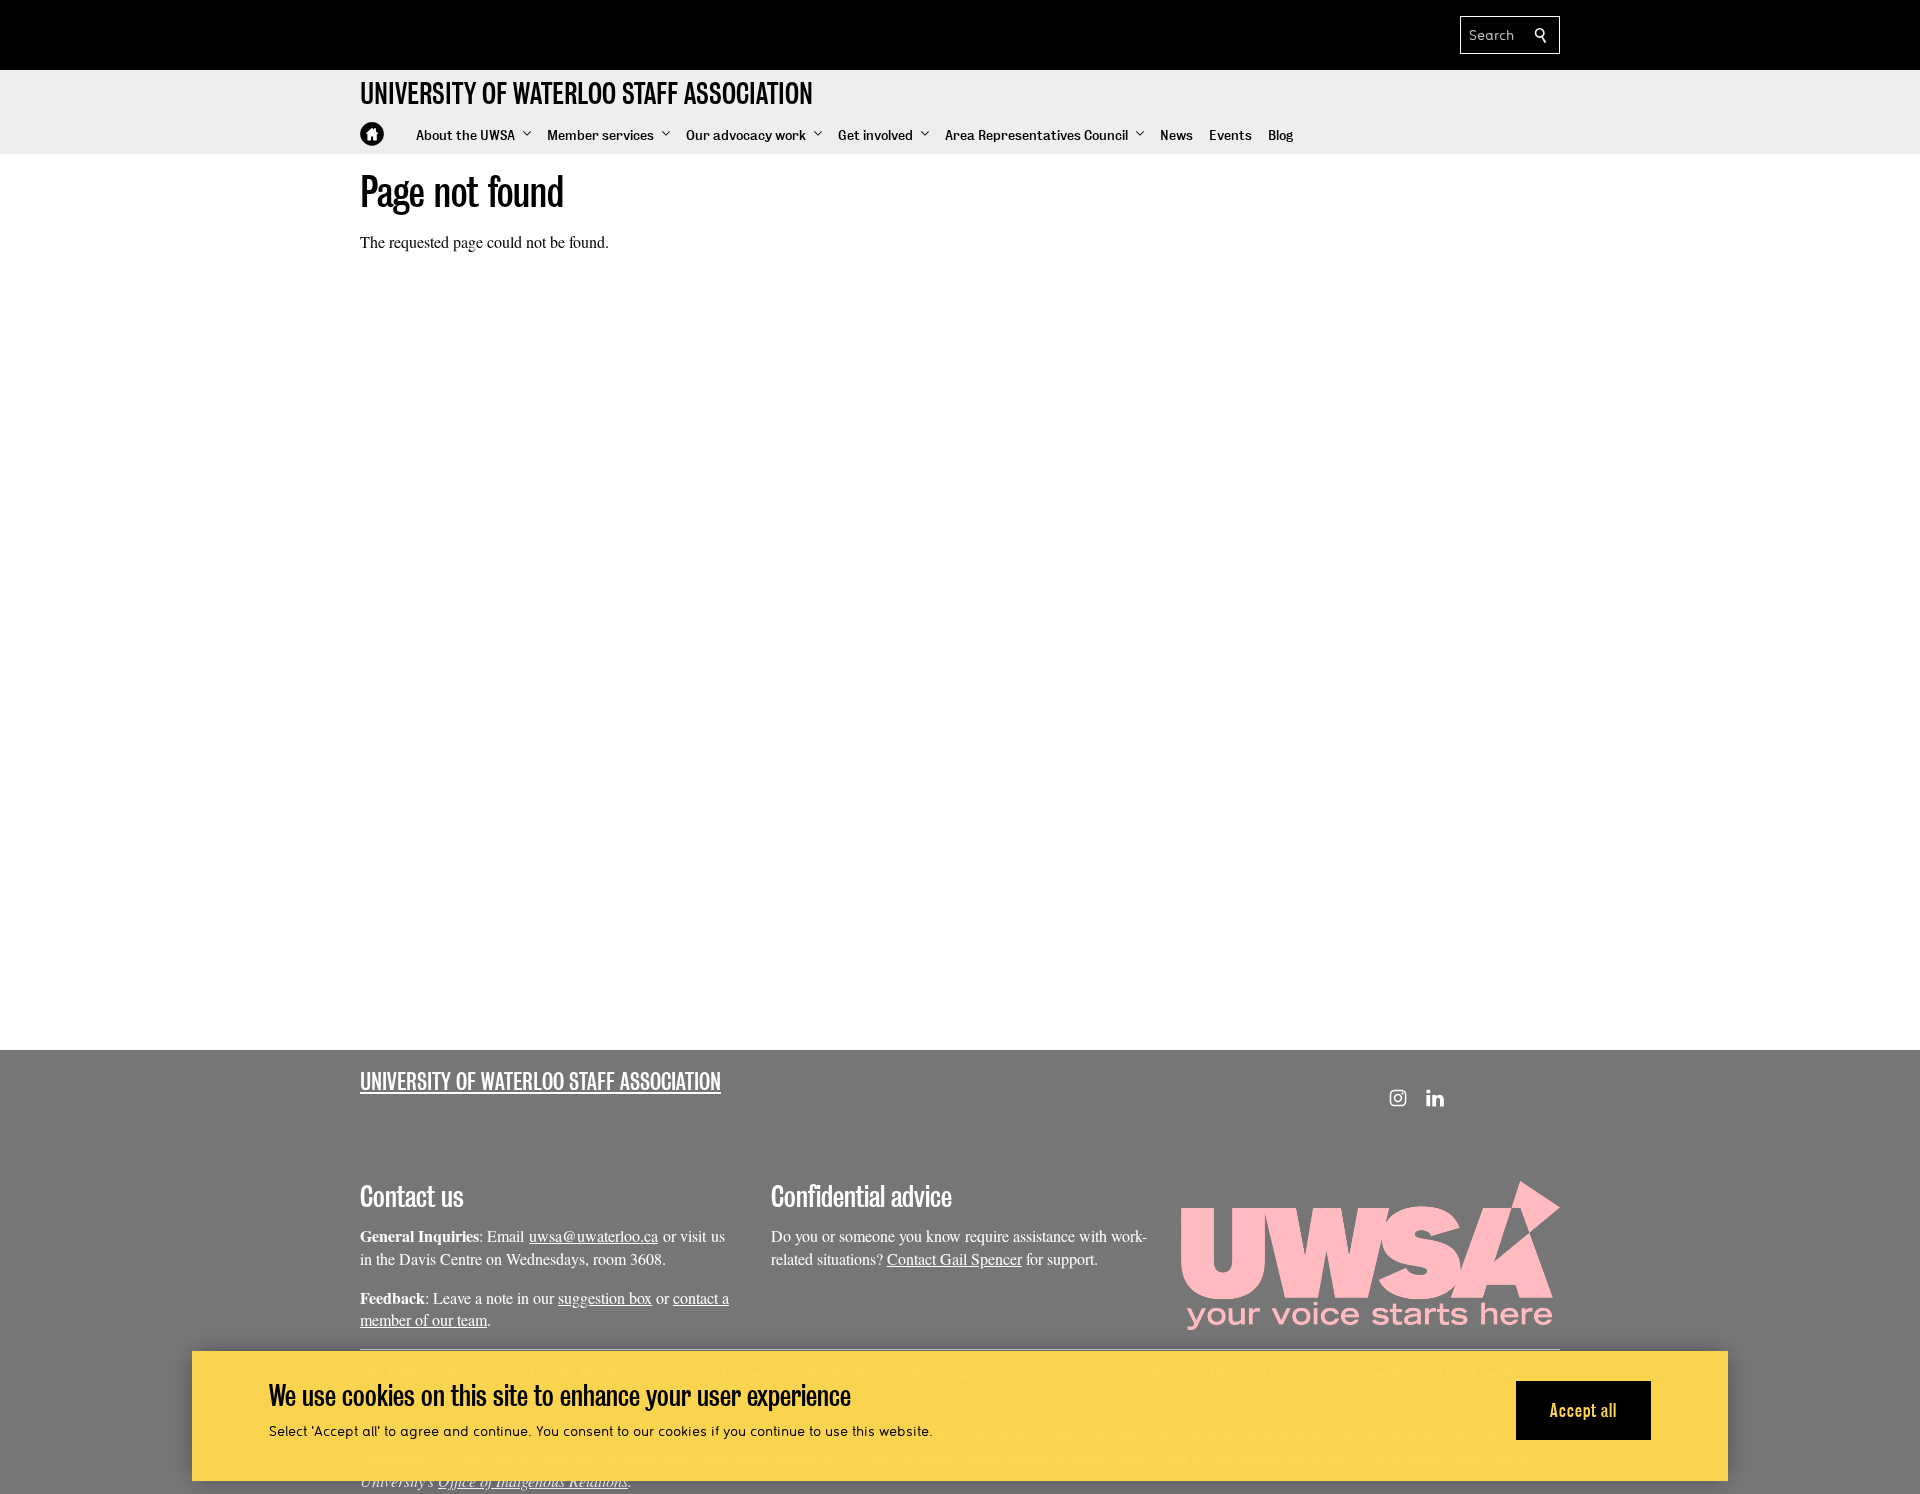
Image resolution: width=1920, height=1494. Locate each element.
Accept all (1583, 1409)
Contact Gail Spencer (954, 1258)
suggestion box (605, 1297)
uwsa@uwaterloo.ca (593, 1235)
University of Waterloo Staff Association (540, 1081)
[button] (473, 136)
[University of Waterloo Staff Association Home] (372, 134)
